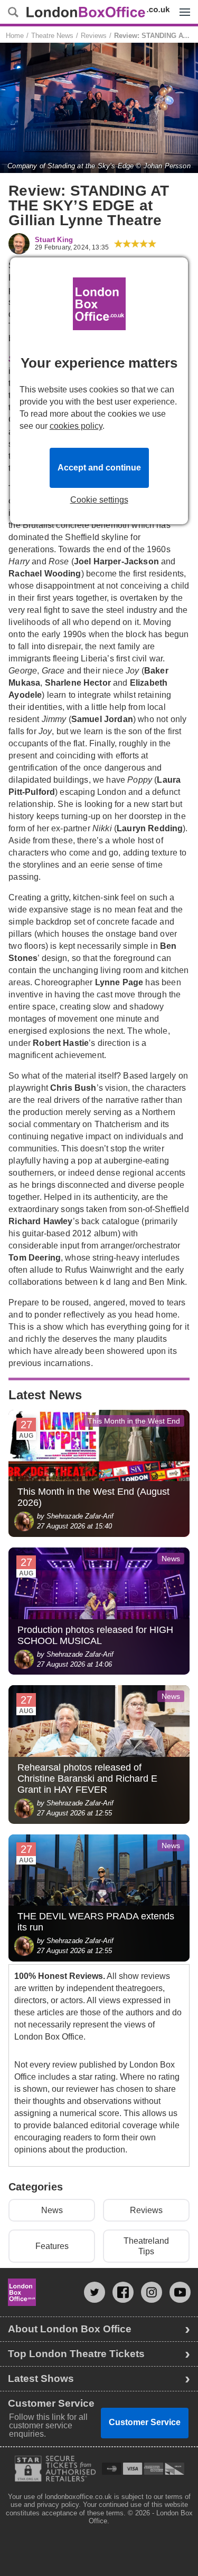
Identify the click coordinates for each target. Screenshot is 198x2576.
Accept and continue (99, 468)
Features (52, 2246)
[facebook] (123, 2292)
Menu (182, 4)
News (52, 2210)
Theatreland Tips (146, 2246)
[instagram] (152, 2292)
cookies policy (76, 426)
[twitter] (95, 2292)
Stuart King (54, 240)
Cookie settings (99, 500)
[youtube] (180, 2292)
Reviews (146, 2210)
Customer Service (145, 2422)
